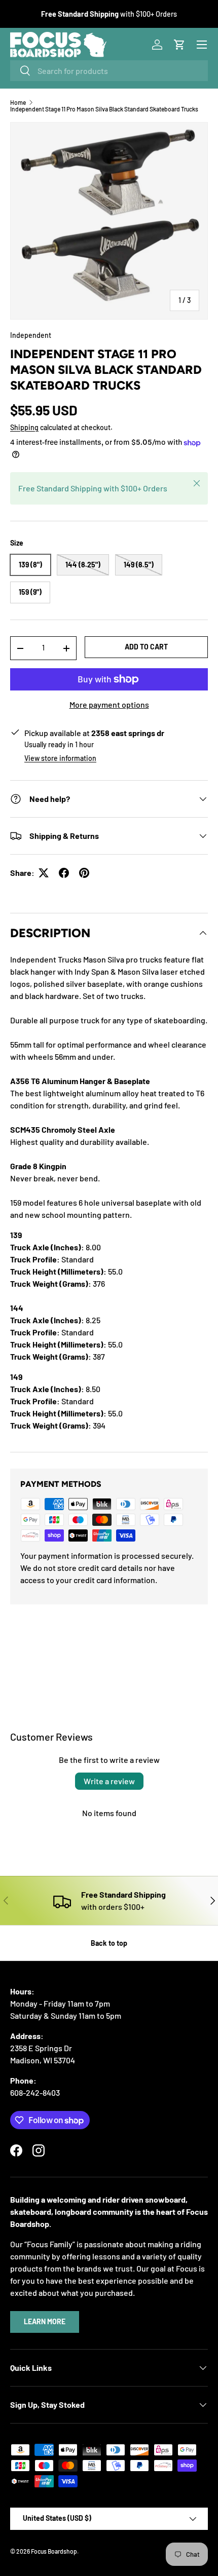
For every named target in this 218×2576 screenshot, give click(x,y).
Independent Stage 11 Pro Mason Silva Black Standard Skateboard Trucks (104, 109)
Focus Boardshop (54, 2551)
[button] (179, 45)
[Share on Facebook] (64, 873)
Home (18, 102)
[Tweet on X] (44, 873)
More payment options (109, 704)
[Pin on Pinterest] (84, 873)
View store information (60, 758)
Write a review (109, 1781)
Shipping (24, 427)
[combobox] (109, 71)
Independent (31, 335)
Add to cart (146, 647)
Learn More (45, 2321)
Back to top (109, 1943)
